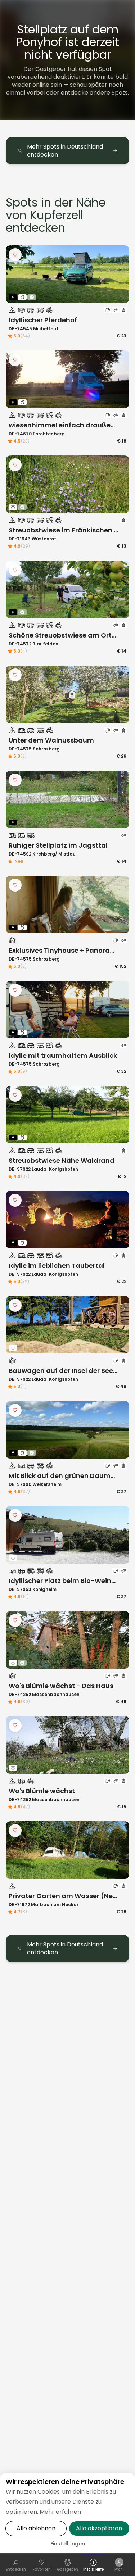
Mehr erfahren (60, 2512)
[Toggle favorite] (15, 255)
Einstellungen (68, 2544)
